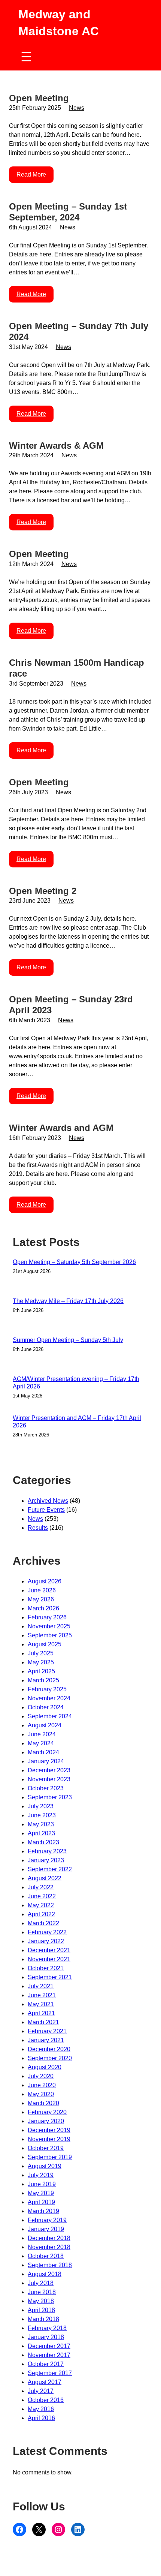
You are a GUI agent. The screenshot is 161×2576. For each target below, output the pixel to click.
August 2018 (45, 2274)
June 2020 (42, 2085)
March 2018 (43, 2319)
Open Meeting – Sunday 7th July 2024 (79, 331)
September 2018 (50, 2265)
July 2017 (41, 2391)
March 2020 (43, 2103)
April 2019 (41, 2202)
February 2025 (47, 1689)
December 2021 (49, 1950)
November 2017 (49, 2355)
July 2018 (41, 2283)
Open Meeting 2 (43, 891)
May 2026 (41, 1599)
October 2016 (46, 2400)
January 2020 (46, 2121)
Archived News (48, 1501)
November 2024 (49, 1698)
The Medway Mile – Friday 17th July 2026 (68, 1301)
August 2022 (45, 1878)
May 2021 (41, 2004)
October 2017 (46, 2364)
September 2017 (50, 2373)
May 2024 (41, 1743)
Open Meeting (39, 98)
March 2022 (43, 1923)
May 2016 (41, 2409)
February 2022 (47, 1932)
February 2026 (47, 1617)
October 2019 (46, 2148)
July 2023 (41, 1806)
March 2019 (43, 2211)
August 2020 (45, 2067)
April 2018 (41, 2310)
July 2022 (41, 1887)
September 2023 (50, 1797)
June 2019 (42, 2184)
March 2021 (43, 2022)
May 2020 (41, 2094)
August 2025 (45, 1644)
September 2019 (50, 2157)
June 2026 (42, 1590)
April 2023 (41, 1833)
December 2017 (49, 2346)
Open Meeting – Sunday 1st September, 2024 (68, 212)
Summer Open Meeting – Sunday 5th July (68, 1340)
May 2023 (41, 1824)
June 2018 (42, 2292)
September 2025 (50, 1635)
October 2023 (46, 1788)
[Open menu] (26, 57)
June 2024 (42, 1734)
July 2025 (41, 1653)
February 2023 (47, 1851)
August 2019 (45, 2166)
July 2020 (41, 2076)
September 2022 (50, 1869)
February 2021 (47, 2031)
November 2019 (49, 2139)
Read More (31, 174)
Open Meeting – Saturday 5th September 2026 (74, 1262)
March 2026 (43, 1608)
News (77, 108)
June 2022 (42, 1896)
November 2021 (49, 1959)
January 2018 (46, 2337)
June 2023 (42, 1815)
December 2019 (49, 2130)
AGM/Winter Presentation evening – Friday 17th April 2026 (76, 1383)
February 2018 (47, 2328)
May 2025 (41, 1662)
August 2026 (45, 1581)
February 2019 (47, 2220)
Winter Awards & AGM (56, 446)
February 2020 (47, 2112)
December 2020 (49, 2049)
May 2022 (41, 1905)
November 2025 (49, 1626)
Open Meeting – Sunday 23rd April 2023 (71, 1005)
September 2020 (50, 2058)
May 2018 (41, 2301)
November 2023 (49, 1779)
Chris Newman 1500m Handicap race (77, 668)
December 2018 (49, 2238)
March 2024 (43, 1752)
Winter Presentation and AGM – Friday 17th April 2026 (77, 1422)
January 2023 (46, 1860)
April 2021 (41, 2013)
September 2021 (50, 1977)
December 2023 (49, 1770)
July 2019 (41, 2175)
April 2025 (41, 1671)
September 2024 (50, 1716)
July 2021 (41, 1986)
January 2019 (46, 2229)
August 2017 (45, 2382)
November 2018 (49, 2247)
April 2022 (41, 1914)
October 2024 (46, 1707)
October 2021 (46, 1968)
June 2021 (42, 1995)
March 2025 (43, 1680)
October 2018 (46, 2256)
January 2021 (46, 2040)
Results (38, 1528)
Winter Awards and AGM (61, 1128)
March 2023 (43, 1842)
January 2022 (46, 1941)
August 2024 (45, 1725)
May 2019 (41, 2193)
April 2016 (41, 2418)
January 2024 (46, 1761)
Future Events (46, 1510)
